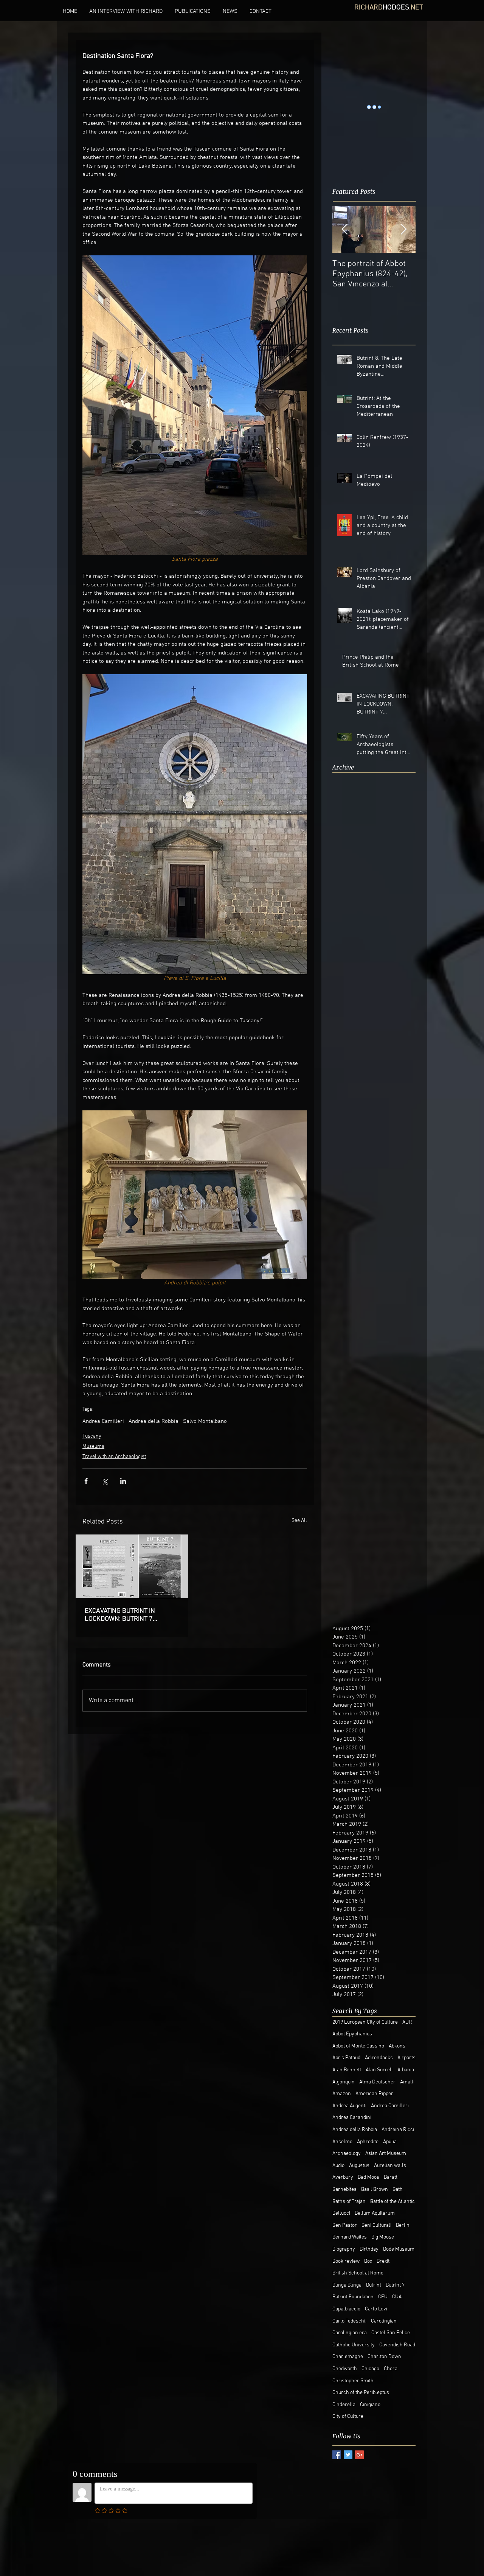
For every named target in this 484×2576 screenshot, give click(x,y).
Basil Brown (375, 2190)
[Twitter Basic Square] (348, 2455)
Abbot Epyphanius (352, 2034)
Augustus (359, 2166)
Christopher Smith (353, 2381)
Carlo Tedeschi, (349, 2321)
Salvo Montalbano (205, 1421)
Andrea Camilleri (103, 1421)
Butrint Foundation (353, 2297)
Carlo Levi (376, 2309)
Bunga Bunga (347, 2285)
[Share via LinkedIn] (123, 1481)
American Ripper (374, 2094)
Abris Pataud (346, 2058)
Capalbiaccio (346, 2309)
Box (368, 2261)
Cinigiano (370, 2405)
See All (299, 1521)
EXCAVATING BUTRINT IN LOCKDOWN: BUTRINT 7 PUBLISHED (120, 1615)
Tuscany (92, 1436)
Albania (406, 2070)
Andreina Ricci (398, 2130)
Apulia (390, 2142)
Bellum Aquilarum (375, 2213)
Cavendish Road (397, 2345)
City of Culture (348, 2417)
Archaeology (347, 2154)
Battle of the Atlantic (392, 2202)
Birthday (369, 2249)
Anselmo (342, 2142)
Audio (338, 2166)
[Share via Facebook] (86, 1481)
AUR (407, 2022)
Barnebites (344, 2190)
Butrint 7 (395, 2285)
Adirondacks (379, 2058)
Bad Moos (368, 2177)
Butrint (374, 2285)
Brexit (383, 2261)
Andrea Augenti (349, 2106)
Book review (346, 2261)
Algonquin (344, 2082)
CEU (383, 2297)
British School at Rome (358, 2273)
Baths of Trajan (349, 2202)
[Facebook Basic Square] (337, 2455)
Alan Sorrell (379, 2070)
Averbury (343, 2177)
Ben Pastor (345, 2225)
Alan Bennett (347, 2070)
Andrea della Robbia (154, 1421)
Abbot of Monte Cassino (358, 2046)
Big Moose (383, 2237)
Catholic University (354, 2345)
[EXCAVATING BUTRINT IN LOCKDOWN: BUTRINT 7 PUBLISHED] (132, 1566)
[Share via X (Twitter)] (105, 1481)
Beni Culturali (376, 2225)
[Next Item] (403, 208)
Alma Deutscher (377, 2082)
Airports (406, 2058)
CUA (397, 2297)
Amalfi (407, 2082)
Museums (93, 1447)
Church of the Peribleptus (361, 2393)
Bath (398, 2190)
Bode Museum (399, 2249)
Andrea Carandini (352, 2118)
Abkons (397, 2046)
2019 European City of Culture (365, 2022)
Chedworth (345, 2369)
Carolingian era (350, 2333)
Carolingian (384, 2321)
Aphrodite (368, 2142)
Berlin (403, 2225)
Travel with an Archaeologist (114, 1457)
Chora (391, 2369)
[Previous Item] (344, 208)
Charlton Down (384, 2357)
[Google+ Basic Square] (359, 2455)
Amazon (342, 2094)
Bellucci (341, 2213)
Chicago (370, 2369)
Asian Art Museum (386, 2154)
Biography (344, 2249)
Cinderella (344, 2405)
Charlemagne (348, 2357)
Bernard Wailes (350, 2237)
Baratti (391, 2177)
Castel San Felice (391, 2333)
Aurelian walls (390, 2166)
